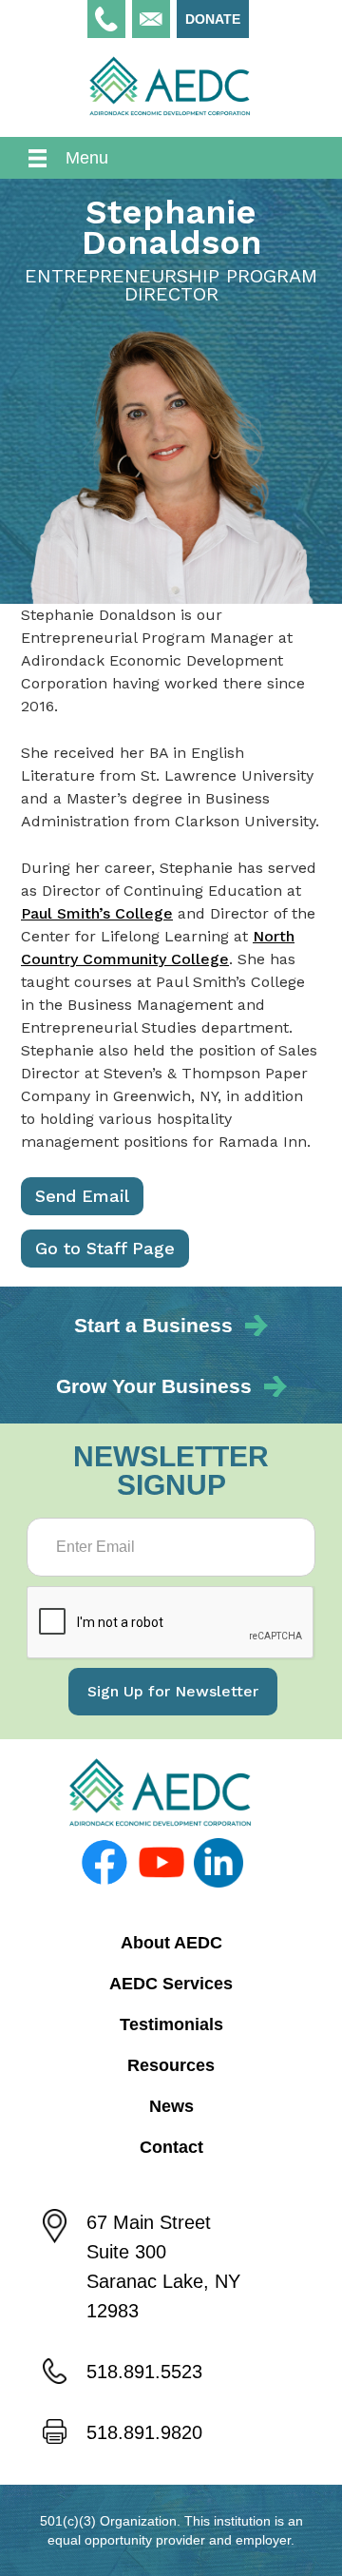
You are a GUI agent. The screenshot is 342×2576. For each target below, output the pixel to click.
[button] (171, 158)
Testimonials (171, 2024)
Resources (171, 2065)
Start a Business (153, 1326)
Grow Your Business (154, 1386)
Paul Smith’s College (97, 913)
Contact (171, 2147)
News (171, 2106)
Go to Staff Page (105, 1248)
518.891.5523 (144, 2372)
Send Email (82, 1196)
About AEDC (171, 1943)
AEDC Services (171, 1984)
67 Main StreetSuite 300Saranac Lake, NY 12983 (163, 2266)
